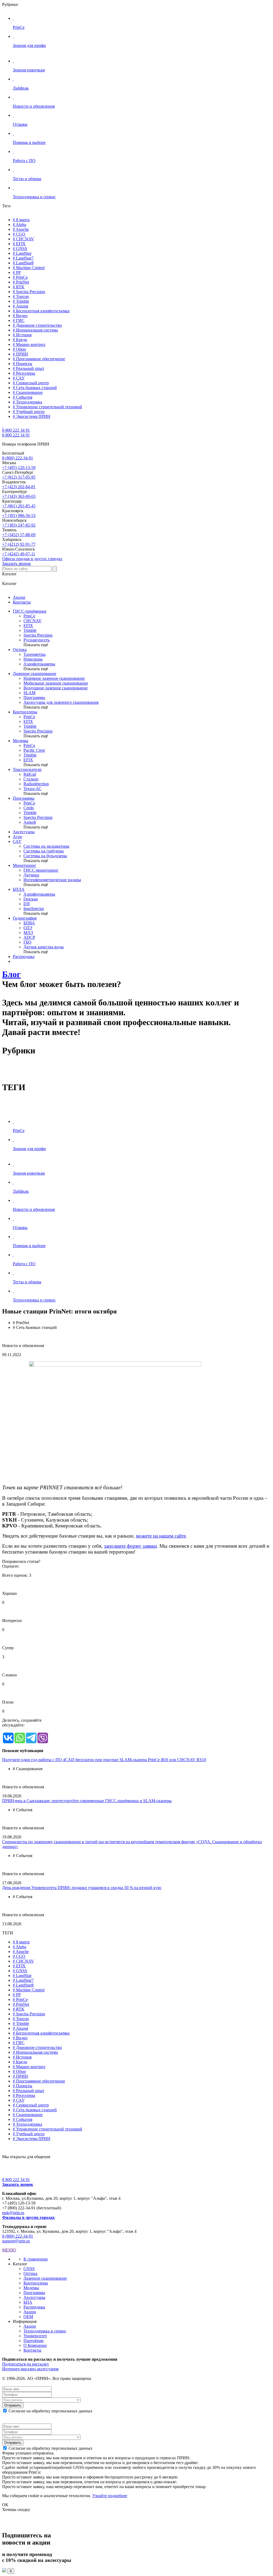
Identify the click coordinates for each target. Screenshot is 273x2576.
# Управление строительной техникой (47, 407)
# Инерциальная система (35, 330)
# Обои (19, 349)
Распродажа (24, 957)
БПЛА (19, 889)
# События (23, 397)
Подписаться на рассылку (26, 2364)
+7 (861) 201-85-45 (19, 506)
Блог (11, 974)
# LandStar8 (23, 263)
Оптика (20, 650)
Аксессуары (24, 832)
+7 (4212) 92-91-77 (19, 544)
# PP (17, 272)
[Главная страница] (3, 425)
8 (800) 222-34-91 (18, 458)
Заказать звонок (17, 563)
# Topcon (21, 296)
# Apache (21, 229)
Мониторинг (25, 865)
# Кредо (20, 340)
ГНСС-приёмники (30, 611)
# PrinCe (20, 277)
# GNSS (20, 248)
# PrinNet (21, 282)
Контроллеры (25, 712)
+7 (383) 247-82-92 (19, 525)
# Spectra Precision (29, 292)
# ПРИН (20, 354)
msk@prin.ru (13, 2213)
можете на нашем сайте (161, 1536)
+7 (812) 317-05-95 (19, 477)
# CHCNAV (23, 239)
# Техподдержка (27, 402)
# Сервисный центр (31, 383)
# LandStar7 (23, 258)
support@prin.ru (16, 2241)
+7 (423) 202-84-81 (19, 487)
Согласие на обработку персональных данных (51, 2411)
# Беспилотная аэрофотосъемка (41, 311)
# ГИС (19, 320)
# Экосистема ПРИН (32, 416)
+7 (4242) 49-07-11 (19, 554)
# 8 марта (21, 220)
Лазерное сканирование (35, 674)
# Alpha (19, 225)
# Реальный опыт (29, 368)
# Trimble (21, 301)
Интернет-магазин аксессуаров (30, 2369)
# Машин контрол (29, 344)
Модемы (21, 741)
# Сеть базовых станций (35, 388)
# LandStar (22, 253)
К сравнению (36, 2259)
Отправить (13, 2405)
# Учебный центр (29, 412)
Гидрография (25, 918)
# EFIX (19, 244)
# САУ (19, 378)
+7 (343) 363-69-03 (19, 496)
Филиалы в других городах (28, 2217)
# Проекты (23, 364)
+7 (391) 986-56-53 (19, 515)
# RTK (19, 287)
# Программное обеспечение (39, 359)
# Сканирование (28, 392)
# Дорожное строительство (37, 325)
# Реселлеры (24, 373)
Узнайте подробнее (110, 2496)
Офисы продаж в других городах (32, 559)
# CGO (19, 234)
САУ (17, 841)
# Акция (20, 306)
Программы (24, 798)
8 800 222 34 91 (16, 430)
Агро (17, 837)
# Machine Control (29, 268)
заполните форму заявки (130, 1546)
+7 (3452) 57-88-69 (19, 535)
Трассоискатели (27, 769)
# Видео (20, 316)
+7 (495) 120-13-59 (19, 468)
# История (22, 335)
